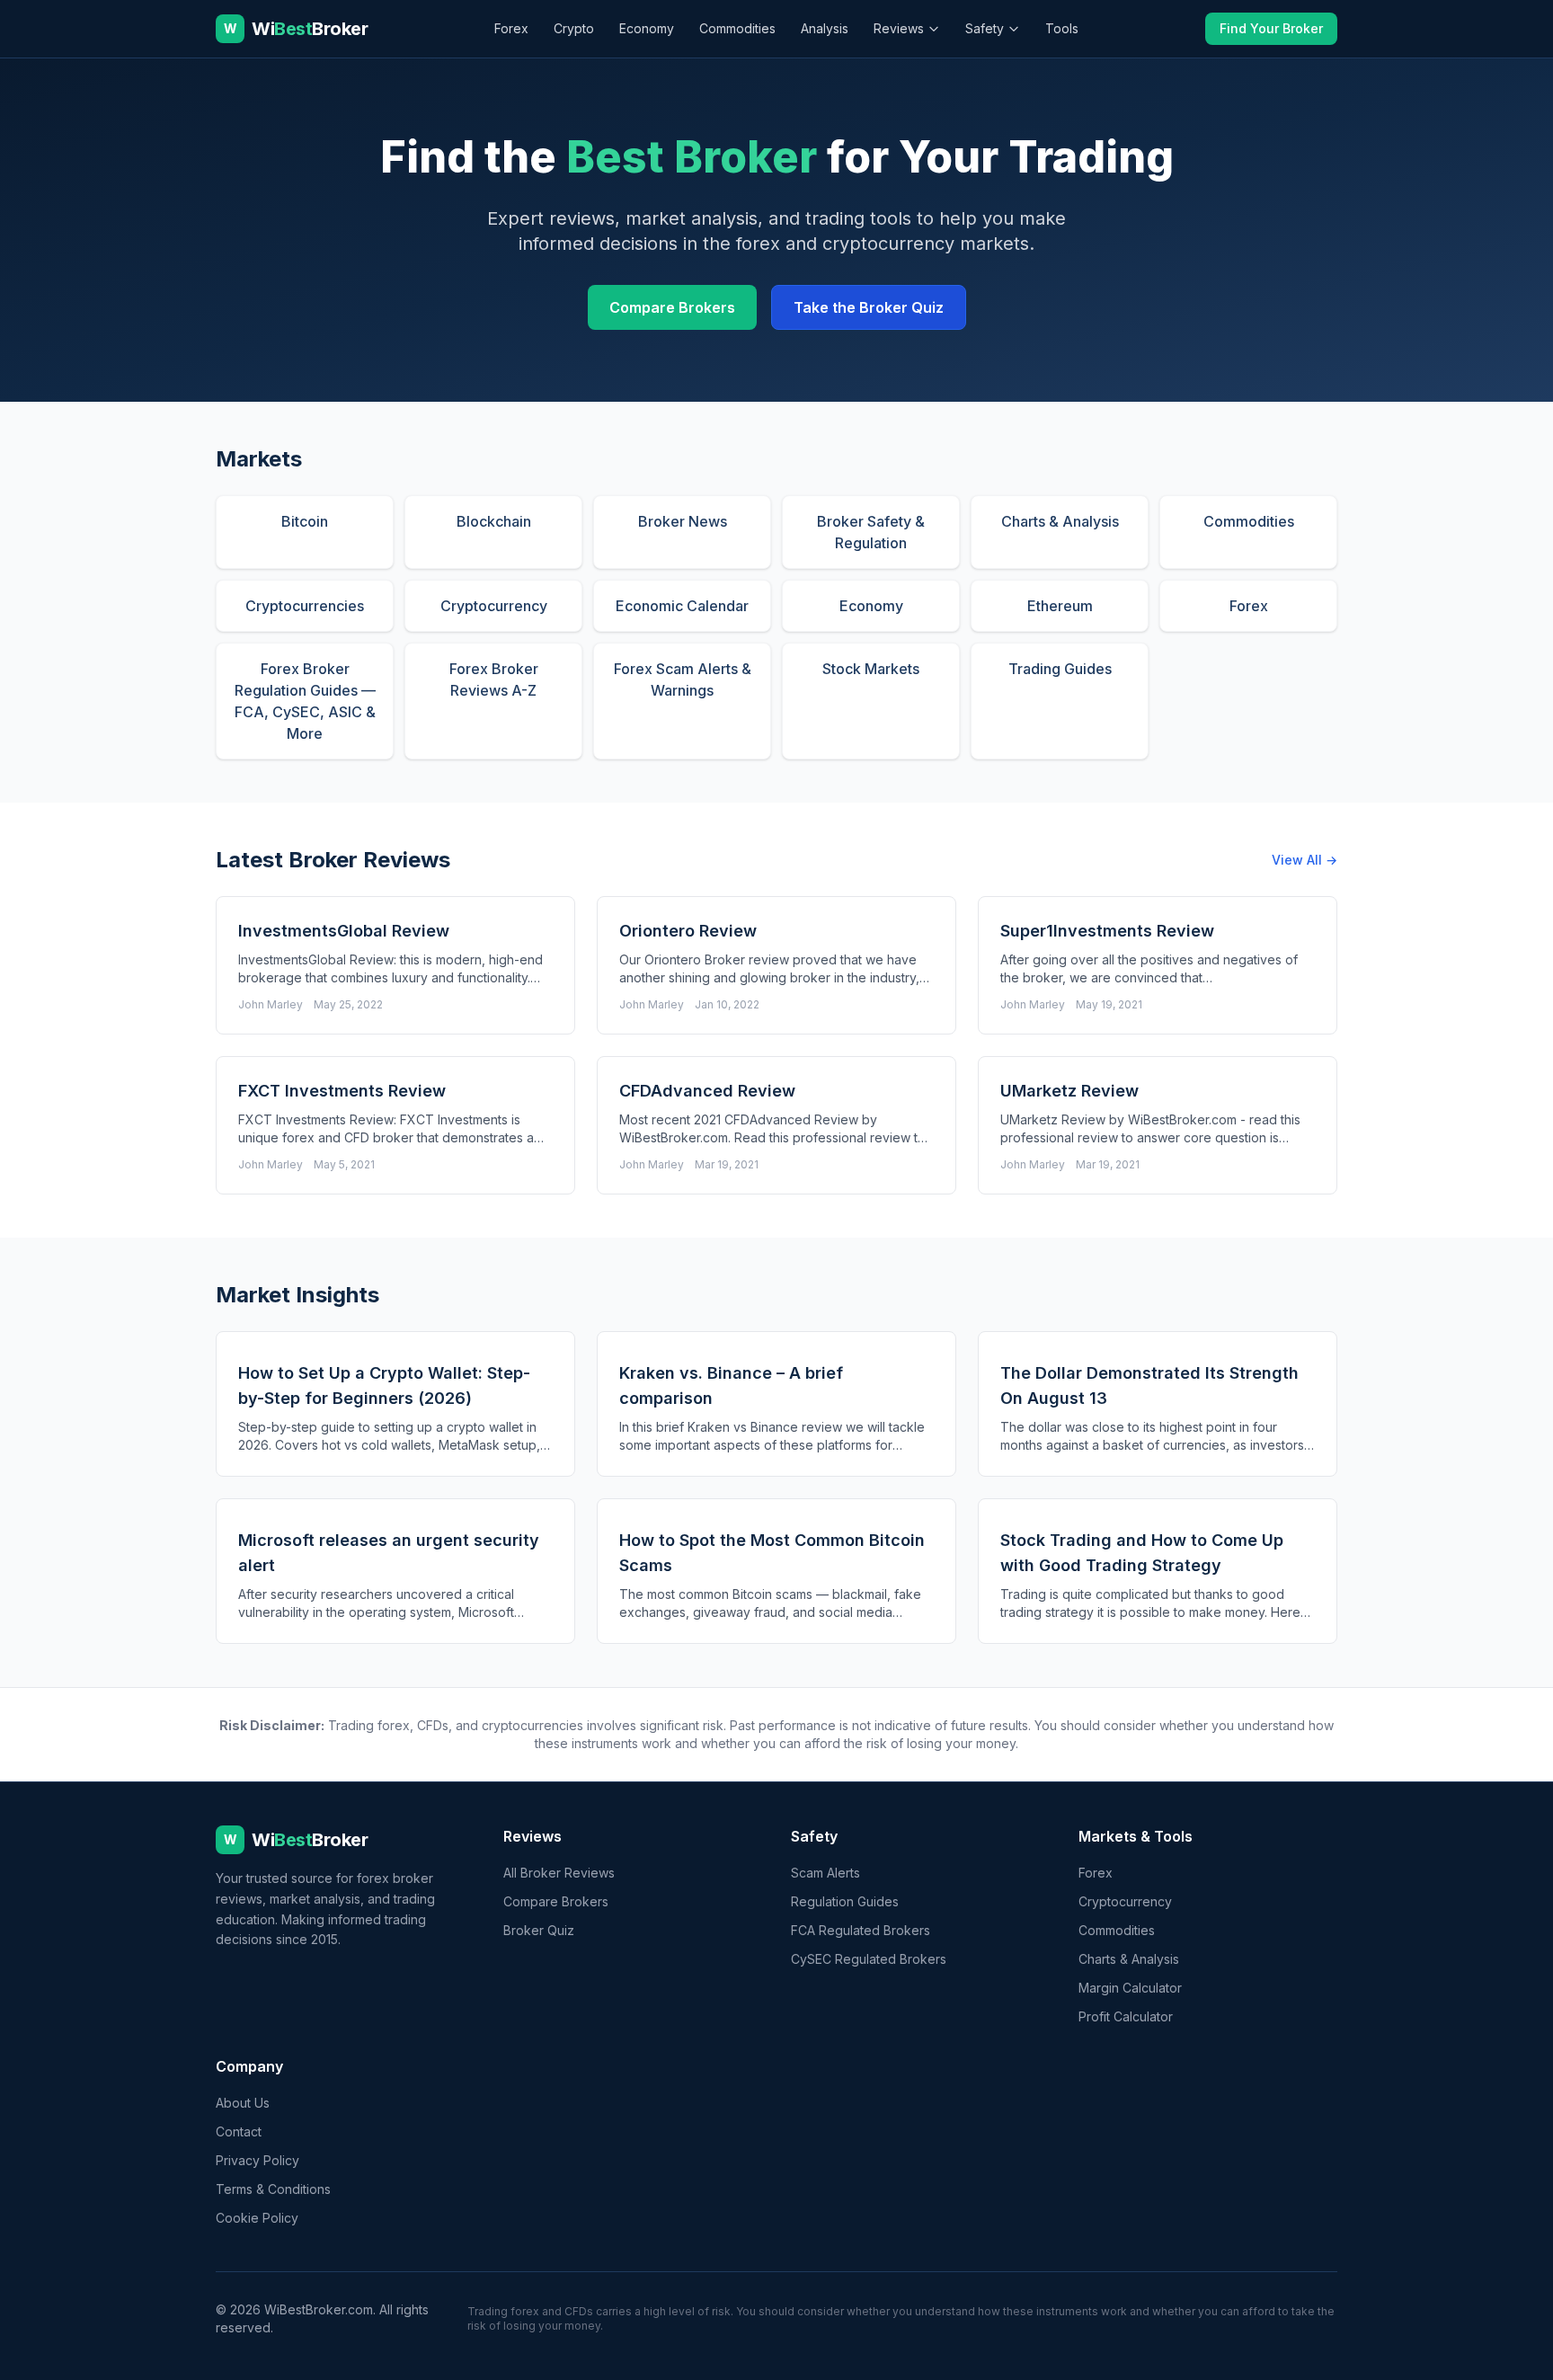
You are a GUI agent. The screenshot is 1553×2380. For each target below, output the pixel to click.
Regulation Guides (845, 1901)
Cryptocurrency (1125, 1901)
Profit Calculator (1126, 2016)
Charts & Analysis (1129, 1959)
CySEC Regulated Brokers (869, 1959)
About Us (243, 2103)
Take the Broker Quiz (869, 307)
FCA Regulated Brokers (861, 1930)
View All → (1305, 860)
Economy (647, 28)
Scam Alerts (825, 1873)
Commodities (737, 28)
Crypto (574, 28)
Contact (239, 2131)
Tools (1062, 28)
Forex (511, 28)
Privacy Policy (257, 2160)
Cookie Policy (257, 2218)
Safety (985, 28)
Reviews (899, 28)
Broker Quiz (539, 1930)
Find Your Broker (1271, 28)
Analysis (825, 28)
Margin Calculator (1130, 1988)
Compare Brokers (672, 307)
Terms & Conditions (273, 2189)
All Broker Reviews (559, 1873)
